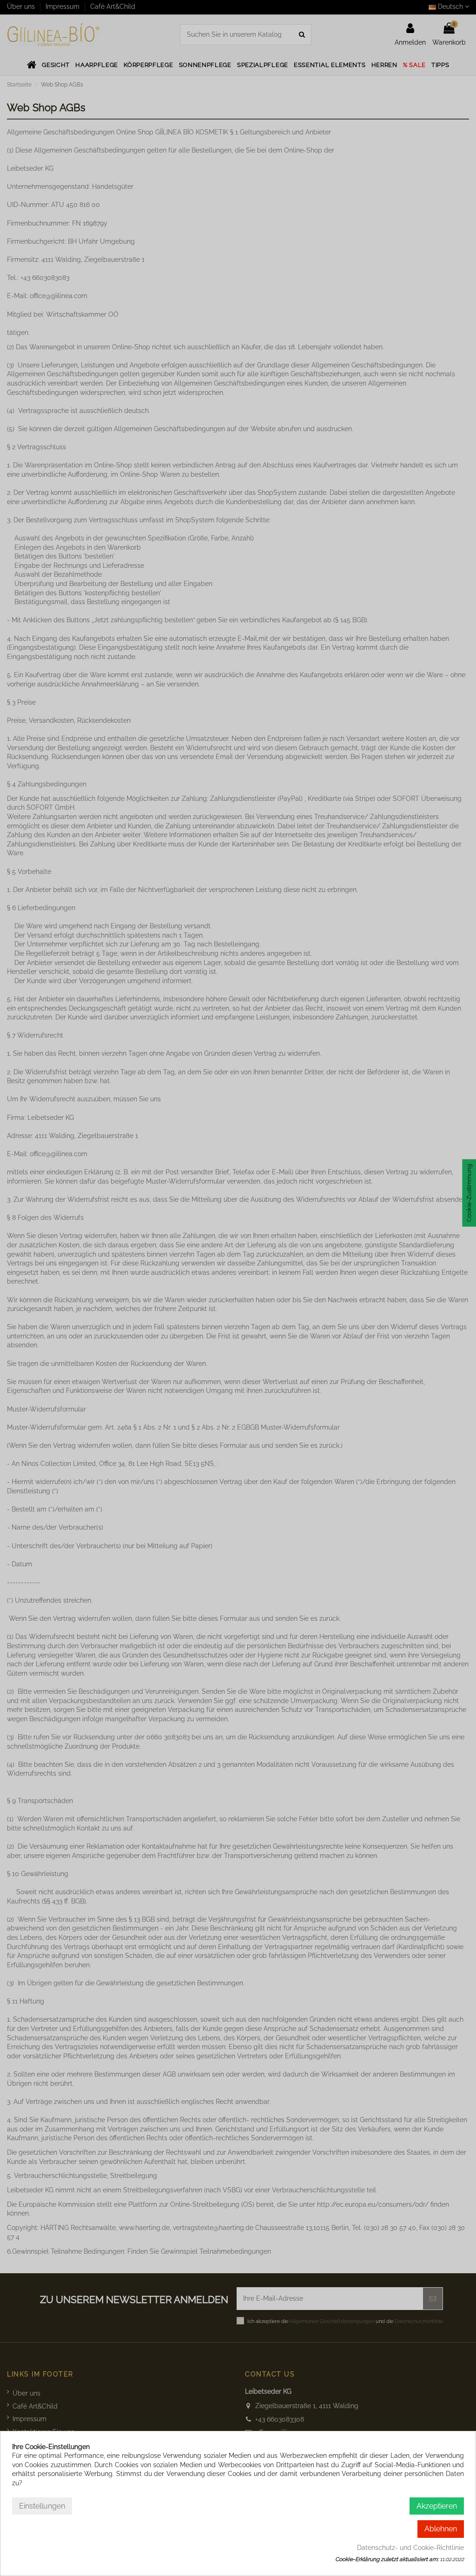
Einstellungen (42, 2506)
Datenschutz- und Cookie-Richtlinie (410, 2548)
